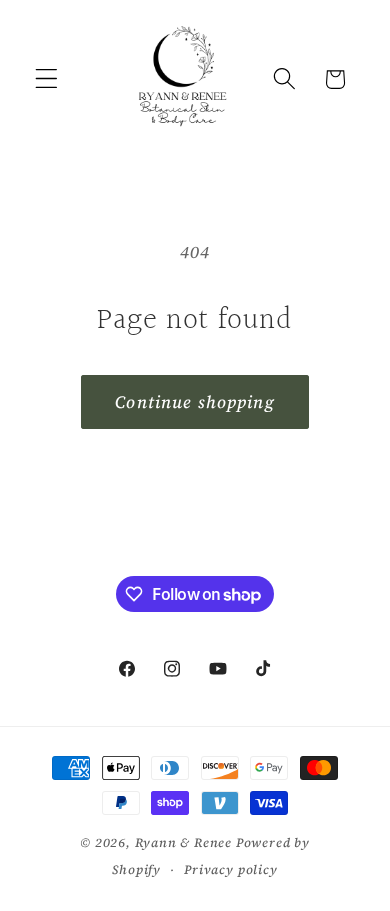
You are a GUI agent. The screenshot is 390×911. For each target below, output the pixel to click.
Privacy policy (230, 869)
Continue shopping (195, 402)
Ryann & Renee (185, 842)
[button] (46, 79)
